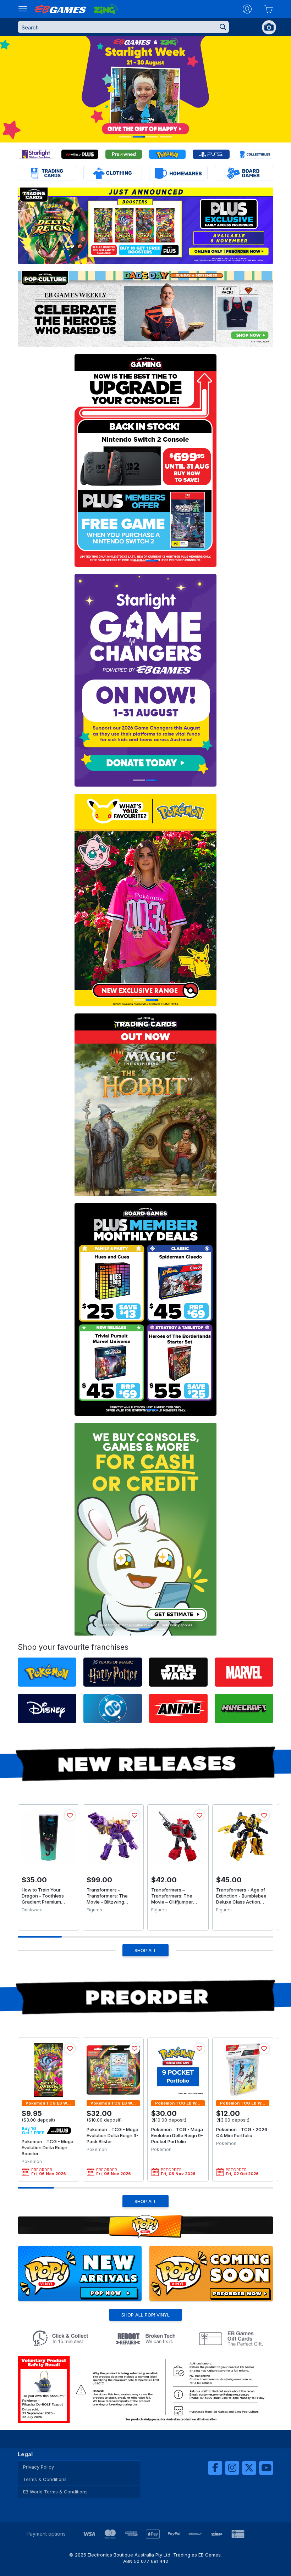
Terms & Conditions (45, 2479)
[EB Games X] (249, 2468)
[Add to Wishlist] (70, 1815)
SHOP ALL (145, 1950)
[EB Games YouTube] (266, 2468)
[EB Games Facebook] (215, 2468)
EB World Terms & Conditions (55, 2492)
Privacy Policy (39, 2467)
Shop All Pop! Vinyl (145, 2315)
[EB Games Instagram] (232, 2468)
